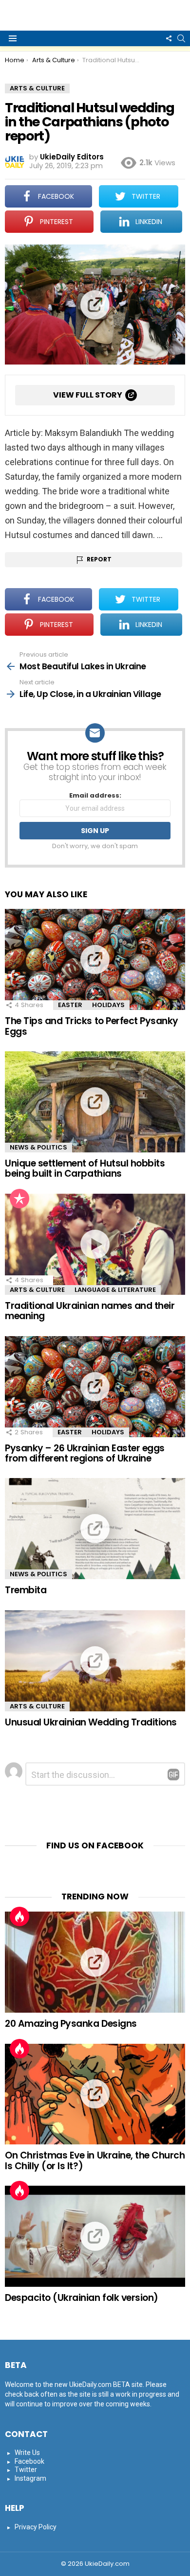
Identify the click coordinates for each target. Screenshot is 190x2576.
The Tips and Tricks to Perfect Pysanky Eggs (92, 1026)
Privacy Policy (36, 2527)
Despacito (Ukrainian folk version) (82, 2298)
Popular (19, 1199)
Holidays (108, 1005)
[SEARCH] (181, 38)
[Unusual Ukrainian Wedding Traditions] (95, 1661)
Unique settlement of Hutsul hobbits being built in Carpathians (85, 1168)
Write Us (27, 2453)
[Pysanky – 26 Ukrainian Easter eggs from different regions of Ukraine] (95, 1387)
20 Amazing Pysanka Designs (71, 2024)
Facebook (29, 2461)
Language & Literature (115, 1290)
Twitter (26, 2470)
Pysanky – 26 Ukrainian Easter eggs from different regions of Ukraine (85, 1453)
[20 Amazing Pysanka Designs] (95, 1962)
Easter (70, 1005)
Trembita (26, 1590)
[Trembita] (95, 1529)
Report (99, 559)
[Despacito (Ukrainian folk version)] (95, 2236)
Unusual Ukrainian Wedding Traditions (91, 1722)
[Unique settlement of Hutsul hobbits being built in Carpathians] (95, 1102)
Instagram (30, 2478)
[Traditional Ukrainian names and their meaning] (95, 1244)
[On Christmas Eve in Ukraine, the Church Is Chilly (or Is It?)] (95, 2094)
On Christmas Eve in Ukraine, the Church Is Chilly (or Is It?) (95, 2160)
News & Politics (38, 1147)
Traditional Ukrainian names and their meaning (90, 1311)
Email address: (95, 796)
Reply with (173, 1775)
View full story (88, 395)
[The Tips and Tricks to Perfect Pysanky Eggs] (95, 959)
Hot (19, 1916)
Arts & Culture (37, 1290)
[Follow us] (169, 38)
